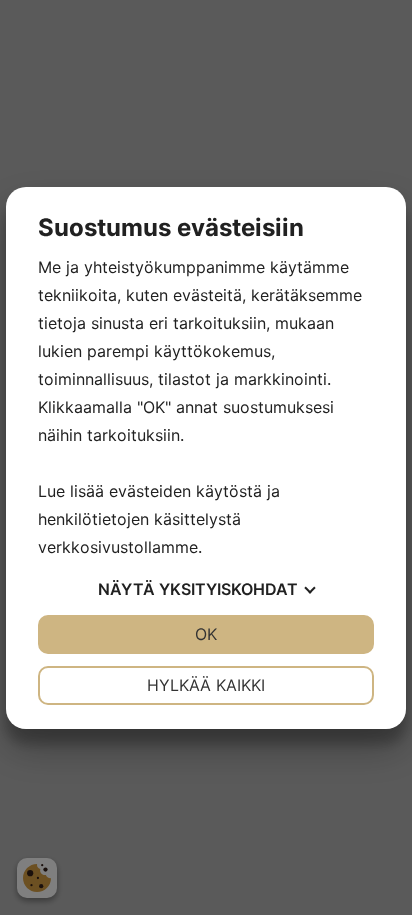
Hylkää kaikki (206, 685)
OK (206, 634)
